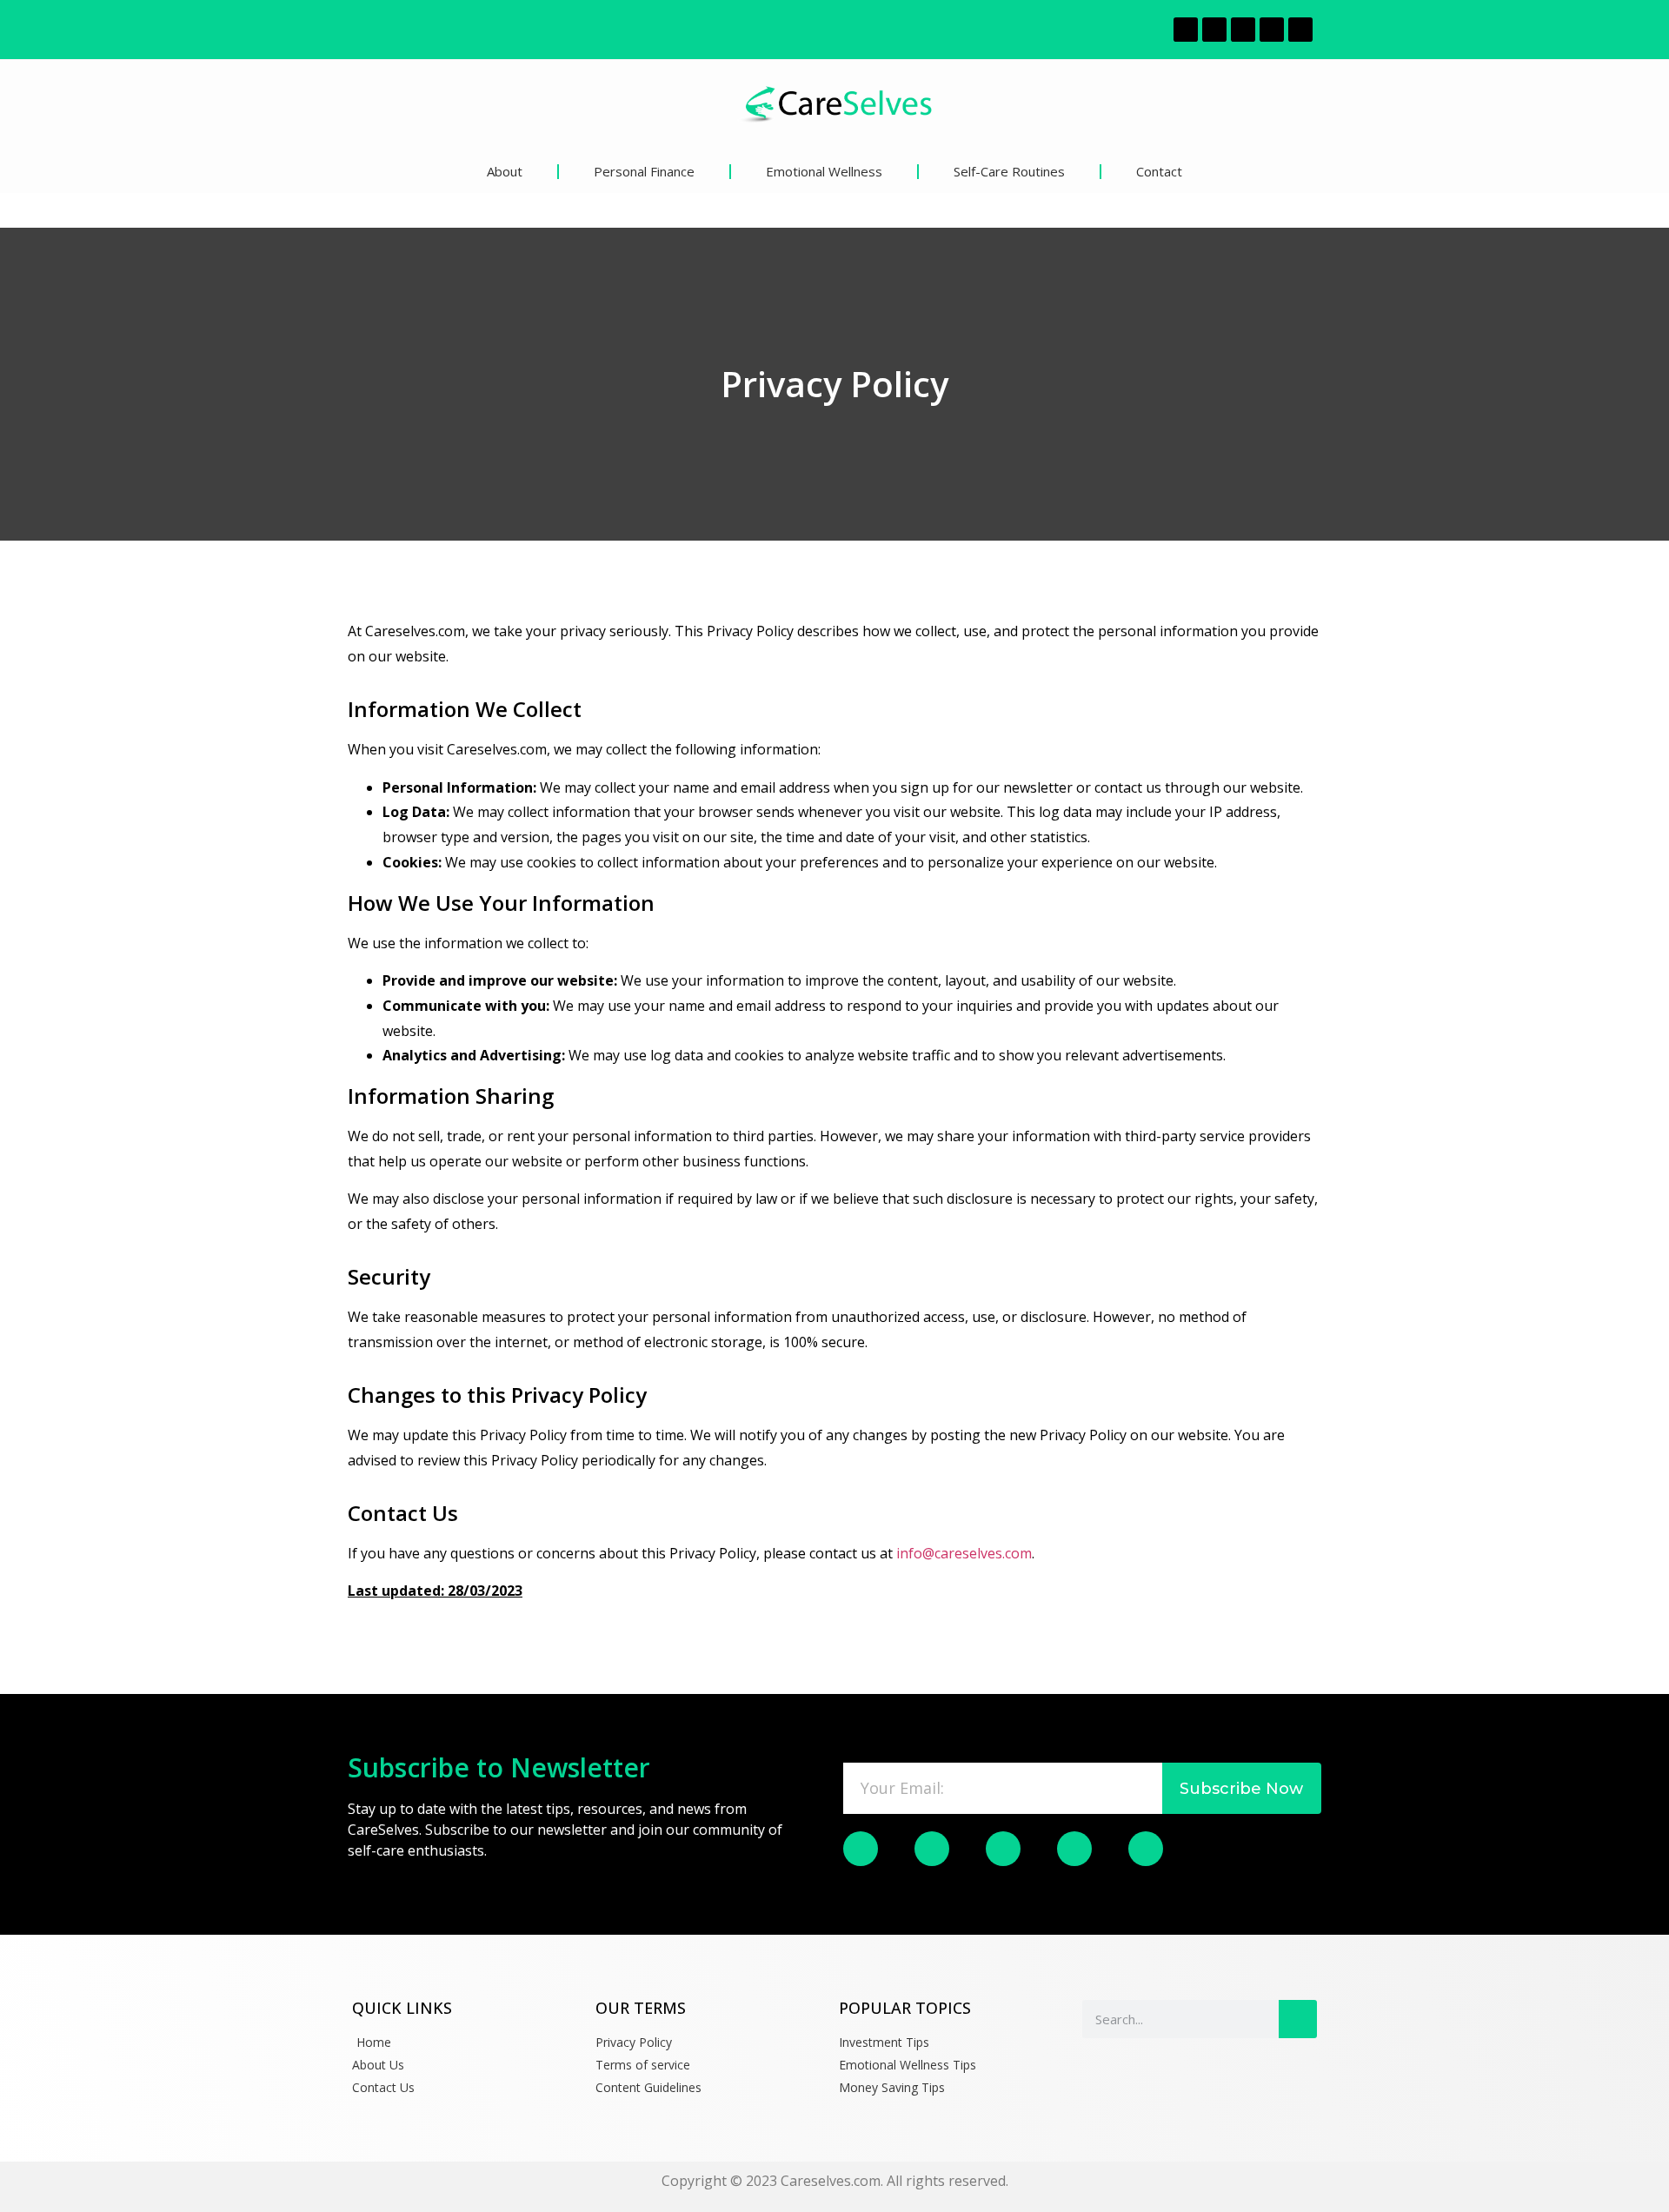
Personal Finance (644, 171)
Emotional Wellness (824, 171)
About (505, 171)
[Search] (1298, 2019)
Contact (1159, 171)
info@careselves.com (964, 1553)
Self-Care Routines (1009, 171)
